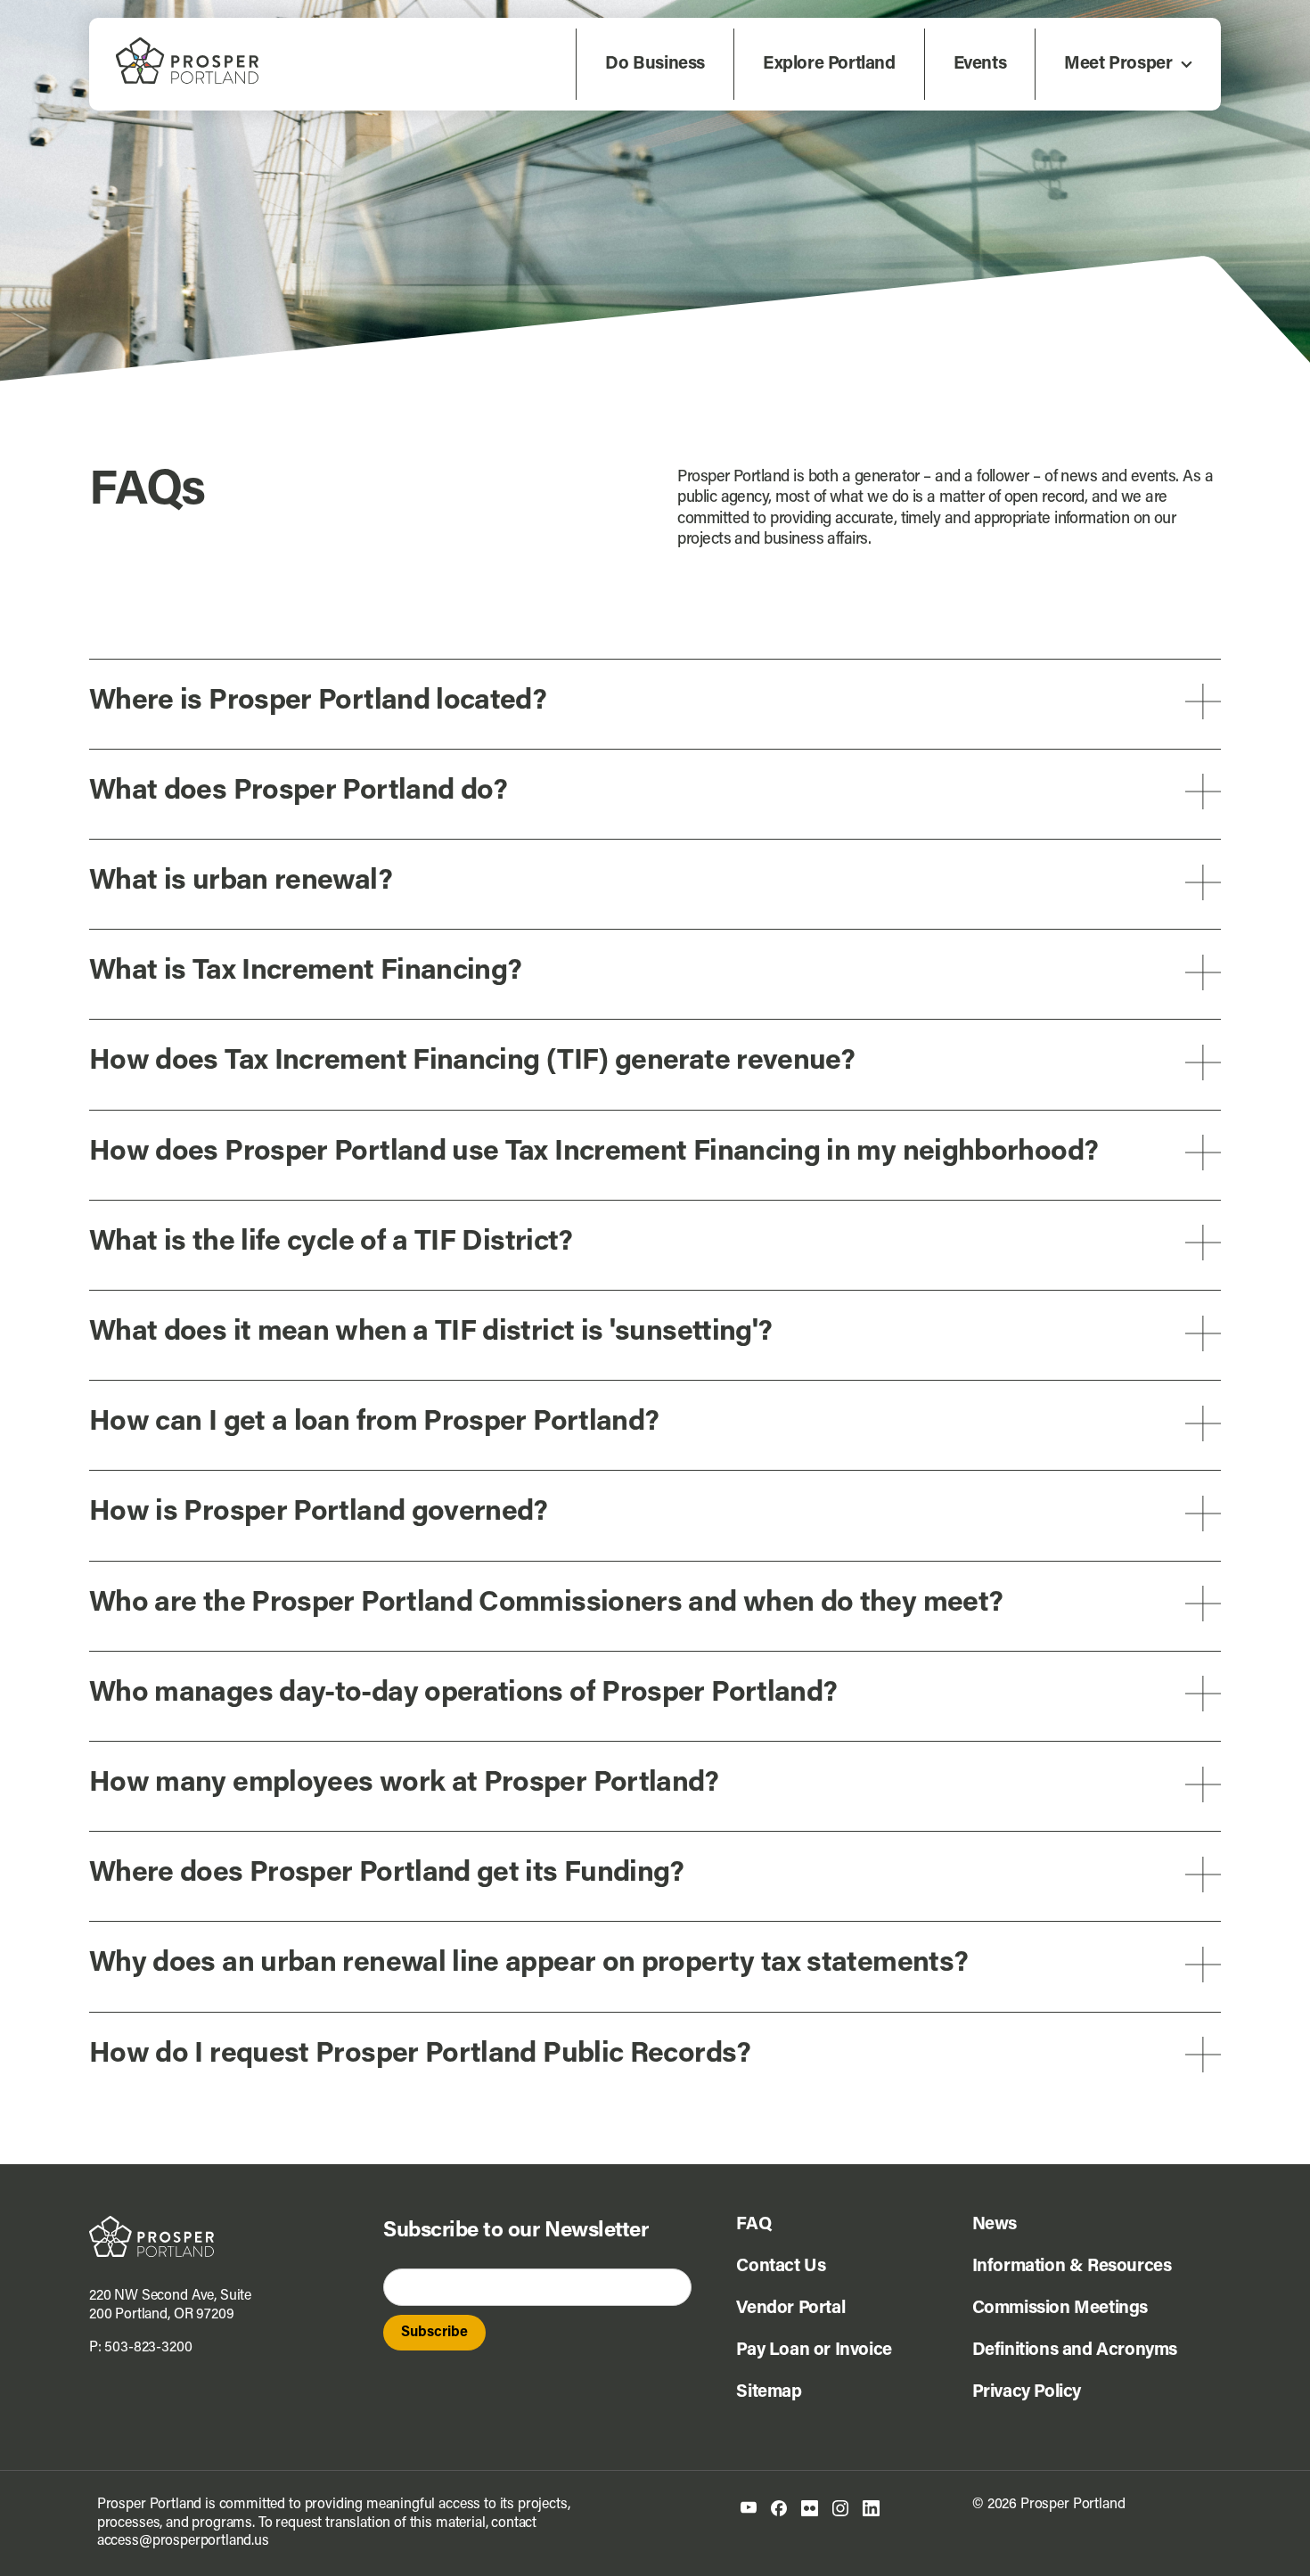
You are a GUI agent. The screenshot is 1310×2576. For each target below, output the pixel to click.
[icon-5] (871, 2507)
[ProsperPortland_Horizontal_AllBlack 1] (151, 2223)
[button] (655, 702)
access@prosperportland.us (183, 2541)
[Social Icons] (779, 2507)
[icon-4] (840, 2507)
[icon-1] (749, 2508)
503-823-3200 (148, 2348)
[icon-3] (810, 2507)
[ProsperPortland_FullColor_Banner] (187, 45)
